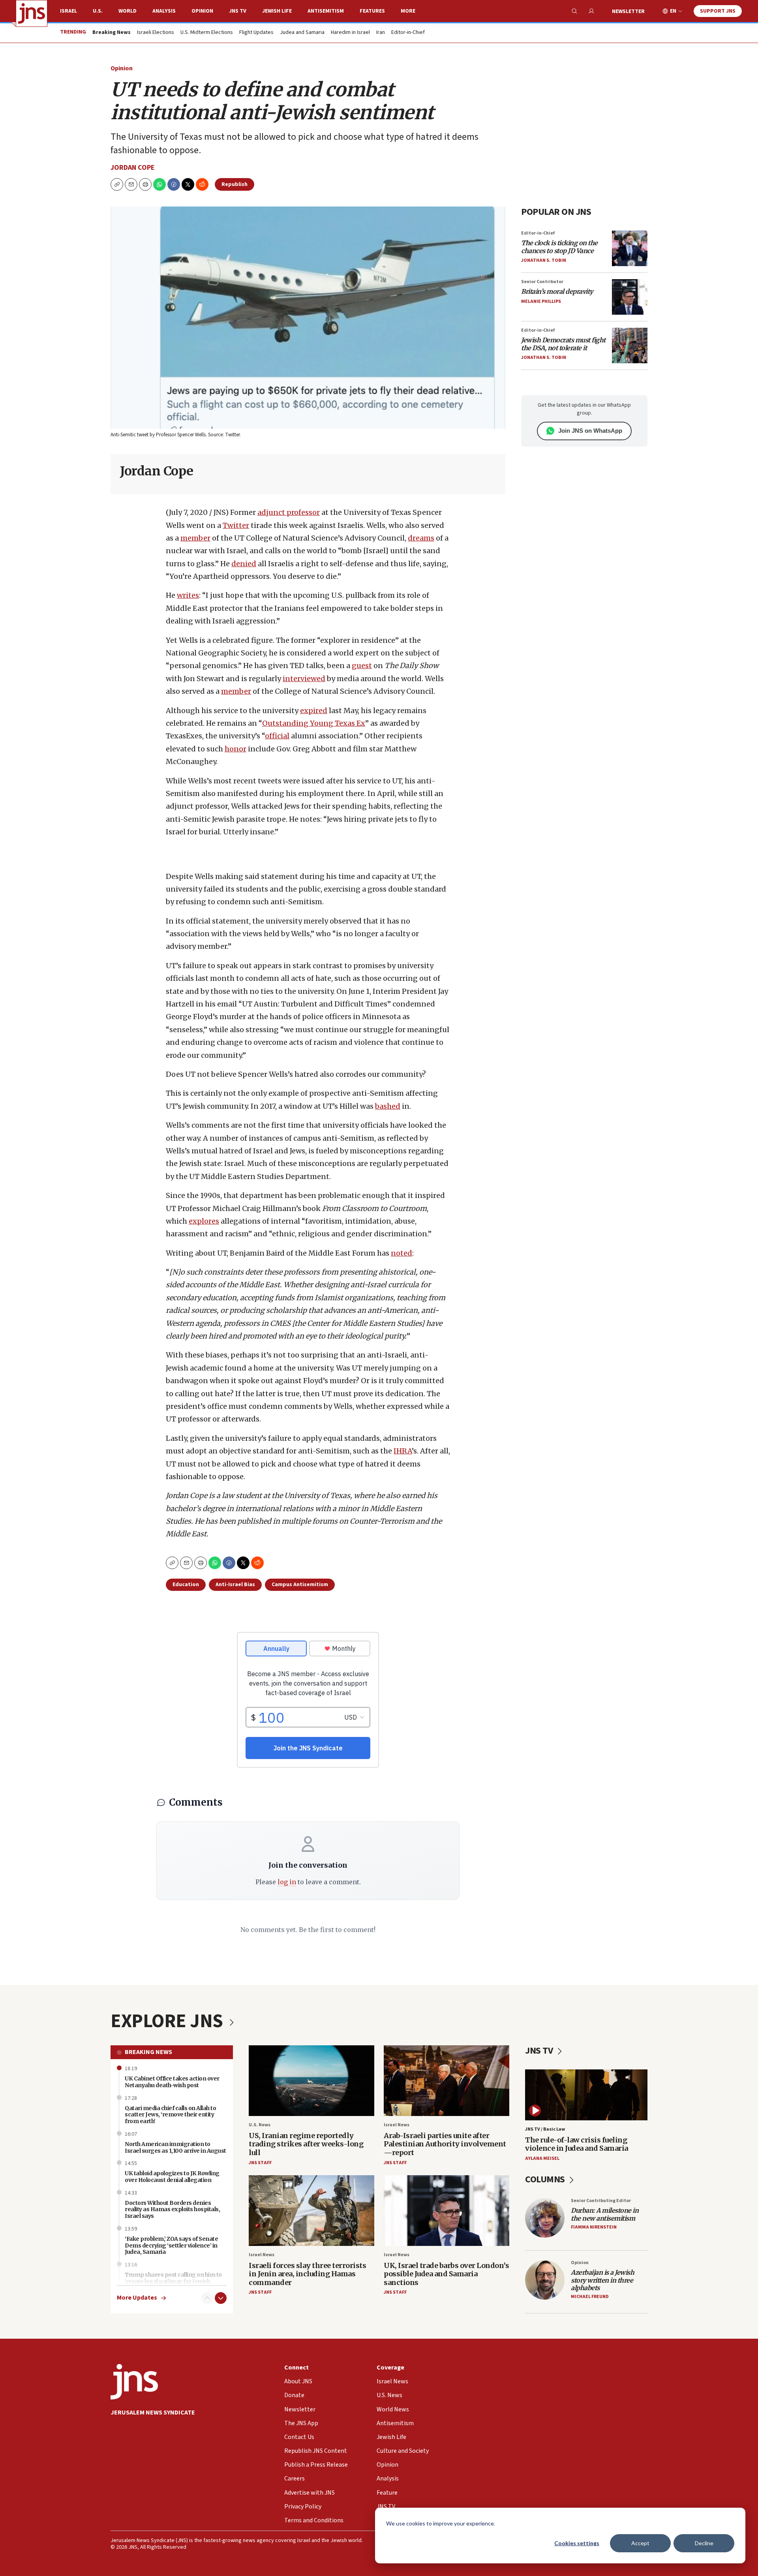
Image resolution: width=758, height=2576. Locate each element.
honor (235, 749)
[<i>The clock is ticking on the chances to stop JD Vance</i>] (630, 248)
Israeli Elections (156, 33)
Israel (68, 11)
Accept (640, 2543)
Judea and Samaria (302, 33)
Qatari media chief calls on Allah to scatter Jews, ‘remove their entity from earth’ (170, 2115)
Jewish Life (277, 11)
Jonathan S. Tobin (544, 260)
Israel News (397, 2125)
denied (244, 564)
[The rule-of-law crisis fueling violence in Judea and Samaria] (586, 2095)
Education (186, 1585)
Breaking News (148, 2052)
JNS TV (238, 11)
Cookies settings (577, 2543)
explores (204, 1221)
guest (362, 666)
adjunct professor (289, 512)
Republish (235, 184)
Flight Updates (256, 33)
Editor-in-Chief (408, 33)
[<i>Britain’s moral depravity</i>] (630, 297)
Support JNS (718, 11)
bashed (388, 1106)
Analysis (164, 11)
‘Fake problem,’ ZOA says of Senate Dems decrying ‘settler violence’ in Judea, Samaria (171, 2246)
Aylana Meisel (542, 2158)
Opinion (202, 11)
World (128, 11)
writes (188, 595)
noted (402, 1253)
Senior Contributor (542, 282)
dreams (421, 538)
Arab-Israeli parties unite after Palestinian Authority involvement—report (445, 2144)
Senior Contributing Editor (601, 2201)
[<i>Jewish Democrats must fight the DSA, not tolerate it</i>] (630, 345)
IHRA (403, 1451)
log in (287, 1882)
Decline (704, 2543)
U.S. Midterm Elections (207, 33)
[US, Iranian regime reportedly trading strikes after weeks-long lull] (311, 2081)
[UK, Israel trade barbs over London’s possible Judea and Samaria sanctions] (447, 2211)
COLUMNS (546, 2179)
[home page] (32, 13)
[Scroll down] (221, 2298)
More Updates (137, 2298)
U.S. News (260, 2125)
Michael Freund (590, 2297)
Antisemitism (326, 11)
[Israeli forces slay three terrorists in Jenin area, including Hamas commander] (311, 2211)
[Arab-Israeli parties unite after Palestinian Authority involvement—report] (447, 2081)
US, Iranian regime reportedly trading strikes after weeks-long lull (306, 2144)
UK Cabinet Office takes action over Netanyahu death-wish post (172, 2082)
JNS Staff (260, 2163)
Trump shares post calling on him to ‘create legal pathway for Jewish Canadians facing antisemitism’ (173, 2281)
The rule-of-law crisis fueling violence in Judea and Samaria (577, 2144)
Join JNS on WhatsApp (590, 431)
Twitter (236, 525)
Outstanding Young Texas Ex (314, 723)
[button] (145, 184)
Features (372, 11)
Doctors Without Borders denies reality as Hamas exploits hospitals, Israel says (172, 2210)
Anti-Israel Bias (235, 1585)
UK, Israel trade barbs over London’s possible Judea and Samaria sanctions (446, 2274)
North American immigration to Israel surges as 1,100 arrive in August (175, 2147)
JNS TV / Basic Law (545, 2129)
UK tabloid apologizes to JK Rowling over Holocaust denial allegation (172, 2177)
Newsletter (628, 11)
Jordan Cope (133, 168)
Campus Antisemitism (300, 1585)
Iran (381, 33)
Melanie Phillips (541, 301)
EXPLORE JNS (169, 2021)
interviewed (304, 679)
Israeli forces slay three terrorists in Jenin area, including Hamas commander (307, 2274)
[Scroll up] (207, 2298)
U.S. (98, 11)
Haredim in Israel (350, 33)
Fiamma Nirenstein (594, 2227)
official (277, 736)
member (195, 538)
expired (314, 711)
